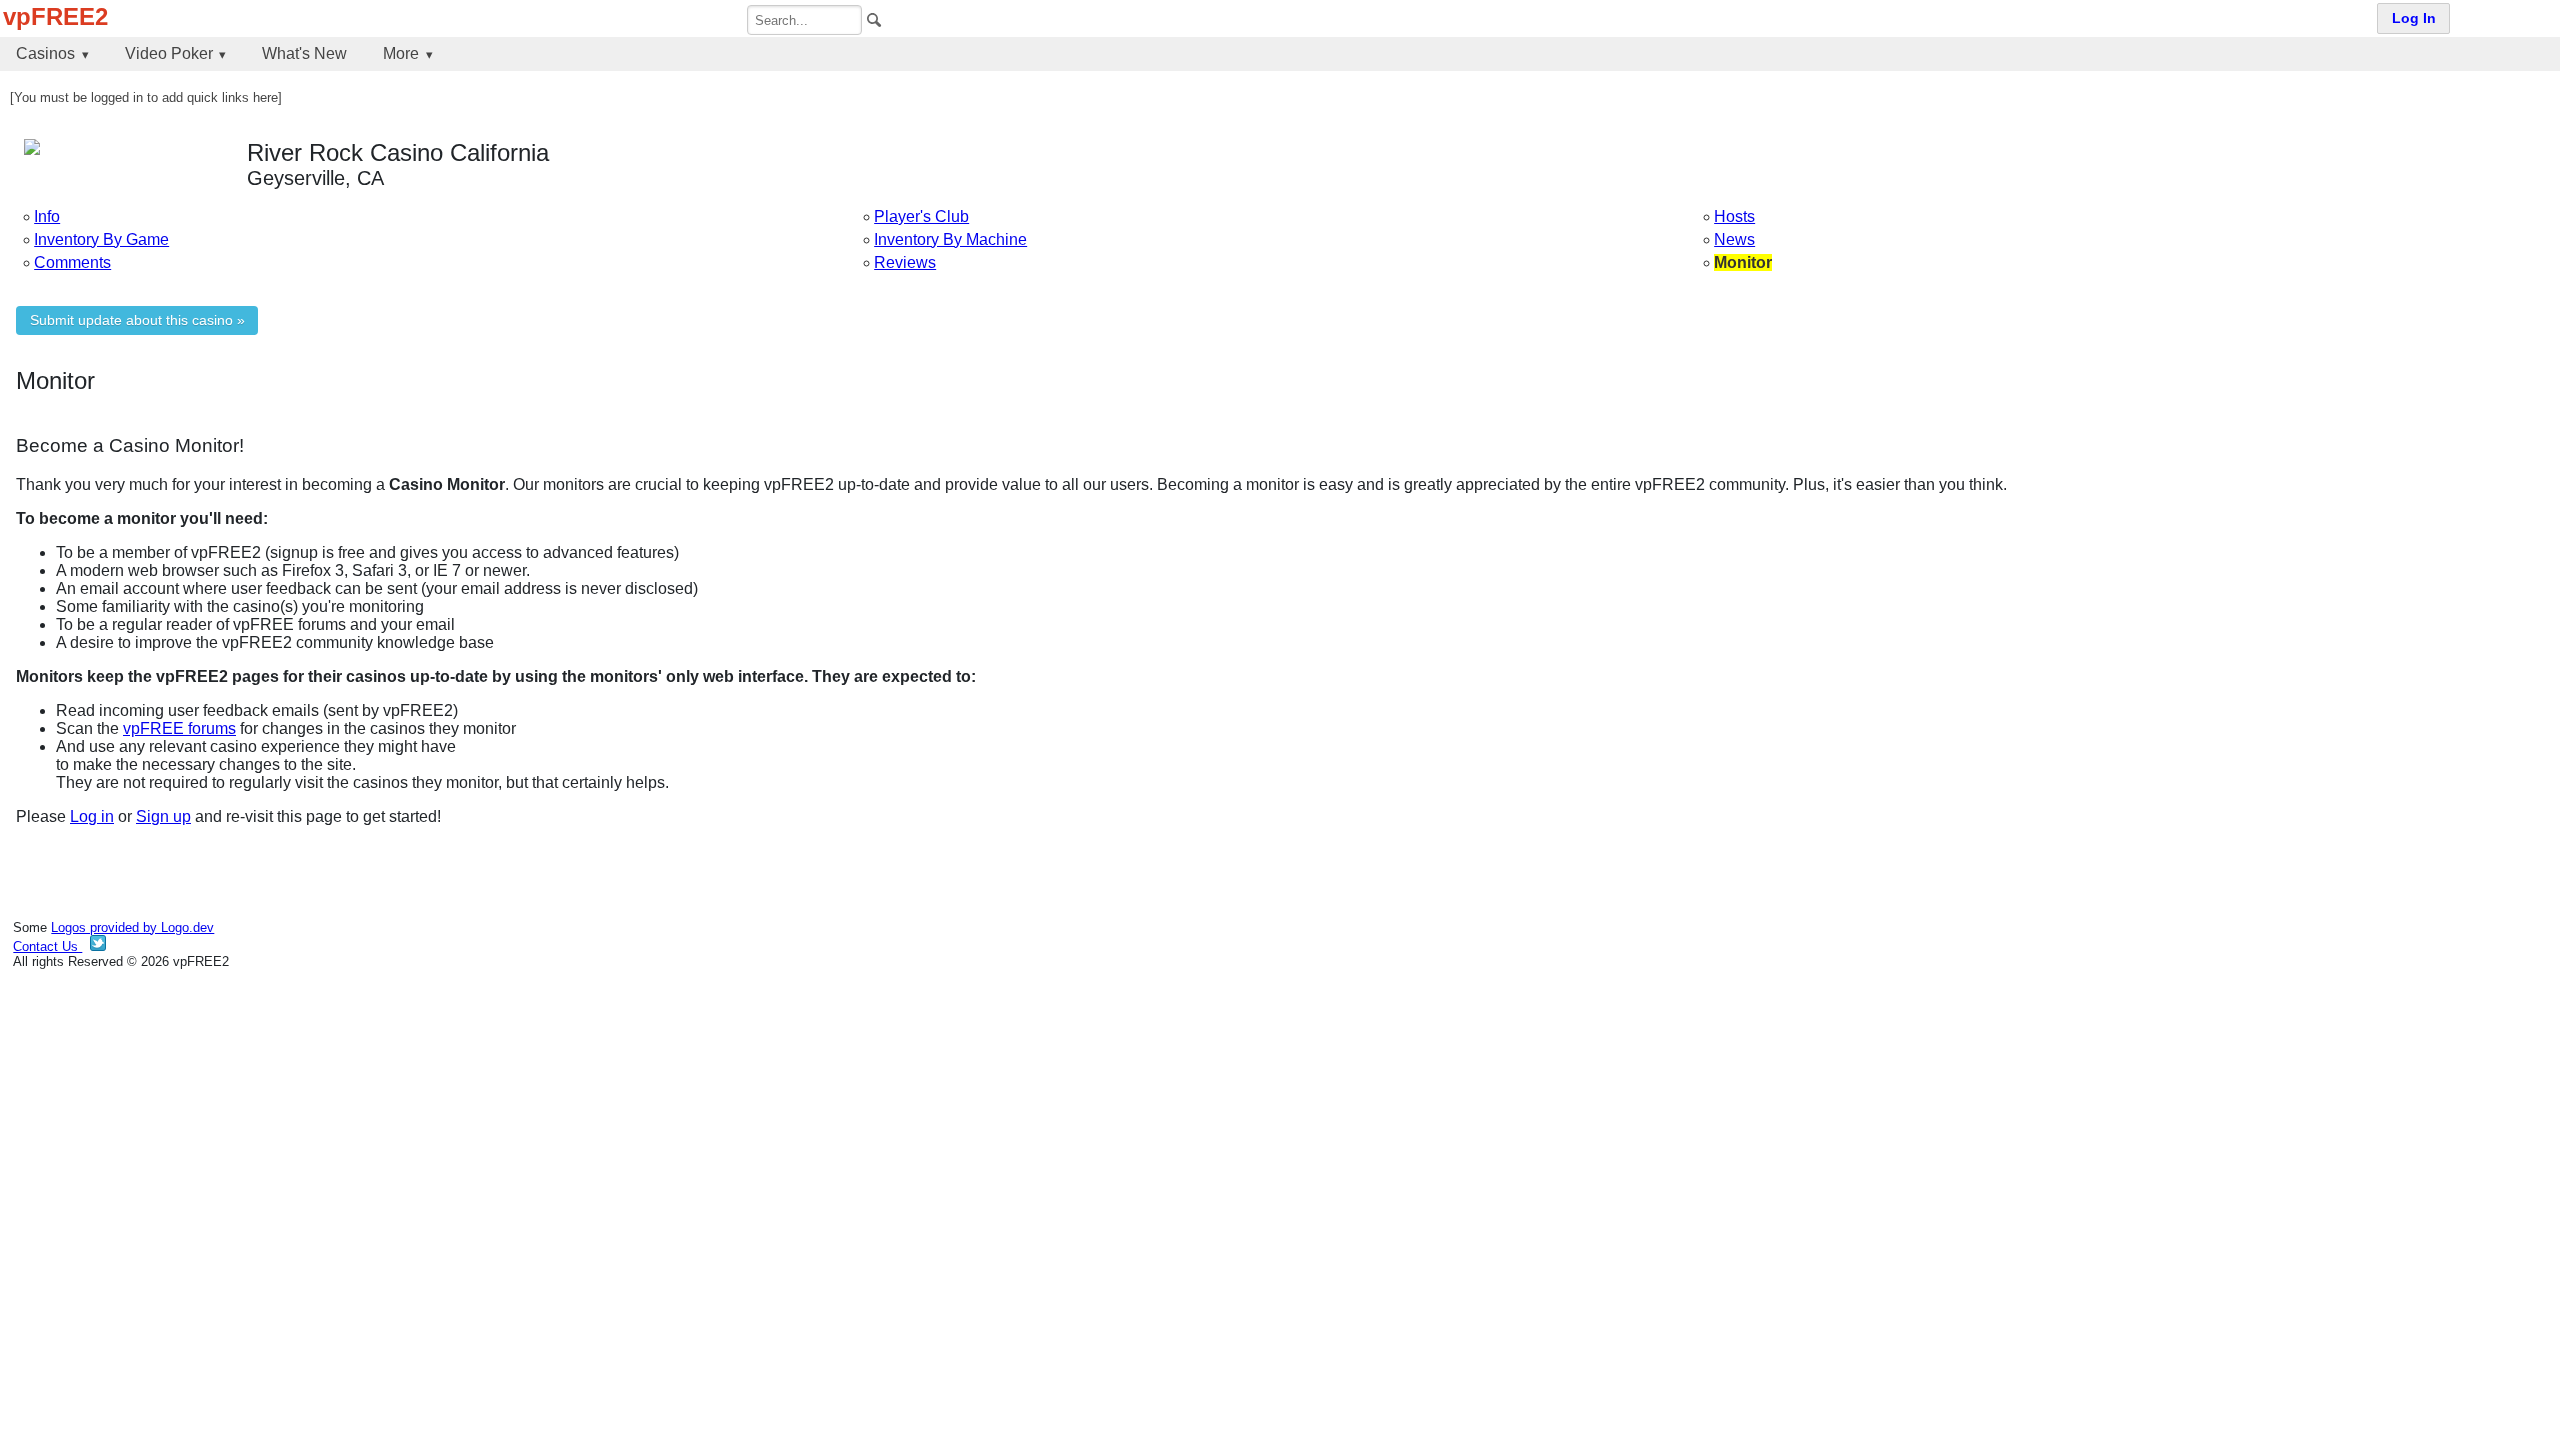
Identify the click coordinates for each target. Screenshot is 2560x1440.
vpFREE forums (179, 728)
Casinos (45, 53)
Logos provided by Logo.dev (132, 927)
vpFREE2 (55, 16)
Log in (92, 816)
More (401, 53)
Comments (72, 262)
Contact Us (47, 946)
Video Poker (169, 53)
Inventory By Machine (950, 239)
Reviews (905, 262)
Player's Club (921, 216)
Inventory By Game (101, 239)
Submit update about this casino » (137, 320)
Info (47, 216)
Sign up (163, 816)
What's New (304, 53)
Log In (2414, 18)
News (1734, 239)
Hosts (1734, 216)
